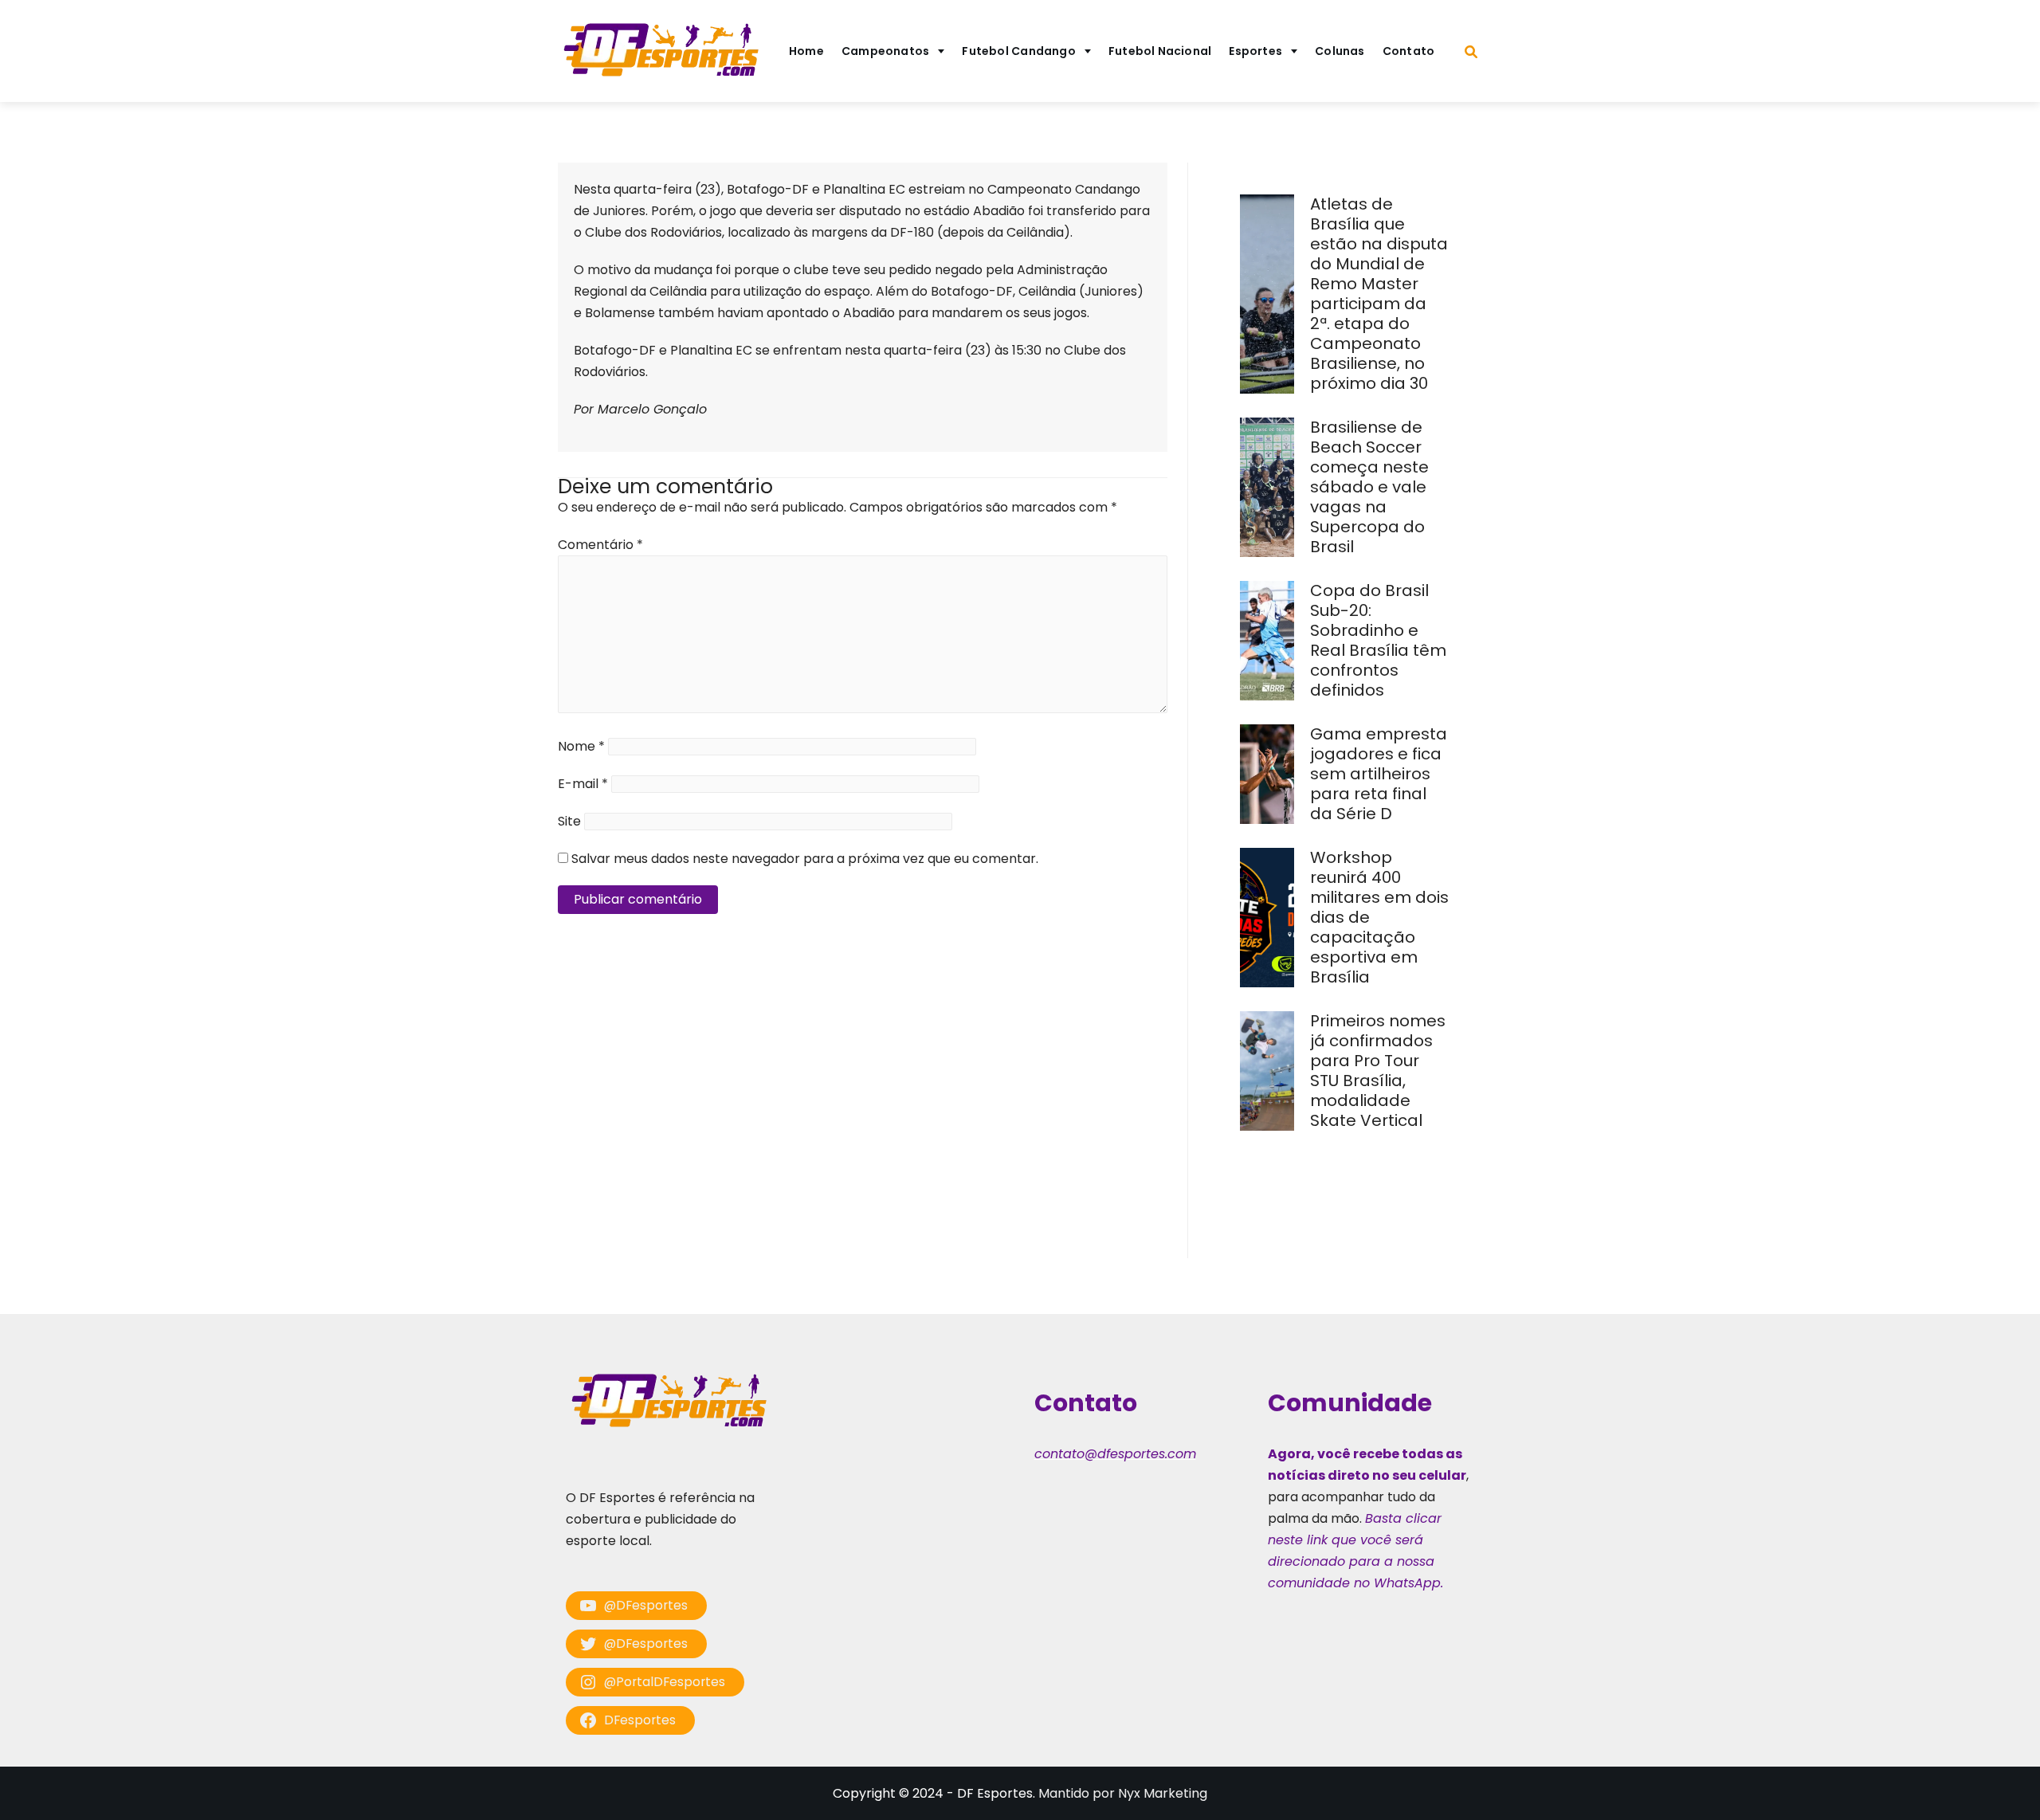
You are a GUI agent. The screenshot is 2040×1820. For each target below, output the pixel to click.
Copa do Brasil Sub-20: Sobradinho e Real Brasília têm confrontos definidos (1378, 640)
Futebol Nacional (1160, 51)
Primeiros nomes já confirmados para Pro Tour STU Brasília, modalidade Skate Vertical (1378, 1071)
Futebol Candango (1019, 51)
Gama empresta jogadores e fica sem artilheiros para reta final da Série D (1379, 774)
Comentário (600, 545)
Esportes (1255, 51)
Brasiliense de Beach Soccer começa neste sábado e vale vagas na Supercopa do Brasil (1369, 487)
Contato (1409, 51)
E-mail (583, 784)
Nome (581, 746)
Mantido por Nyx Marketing (1123, 1793)
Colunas (1340, 51)
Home (806, 51)
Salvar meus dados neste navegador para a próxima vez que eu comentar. (805, 859)
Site (569, 821)
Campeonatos (885, 51)
